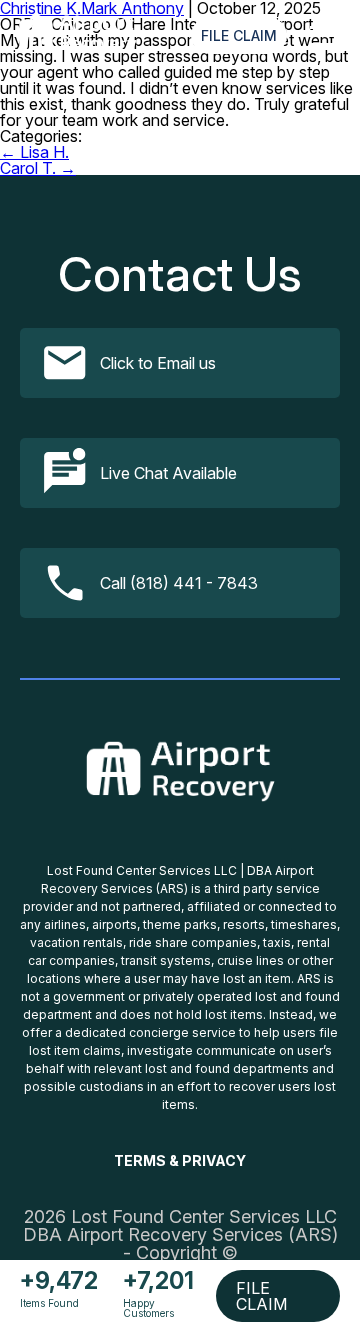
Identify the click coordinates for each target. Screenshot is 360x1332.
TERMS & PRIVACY (180, 1161)
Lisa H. (34, 152)
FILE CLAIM (239, 35)
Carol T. (38, 168)
